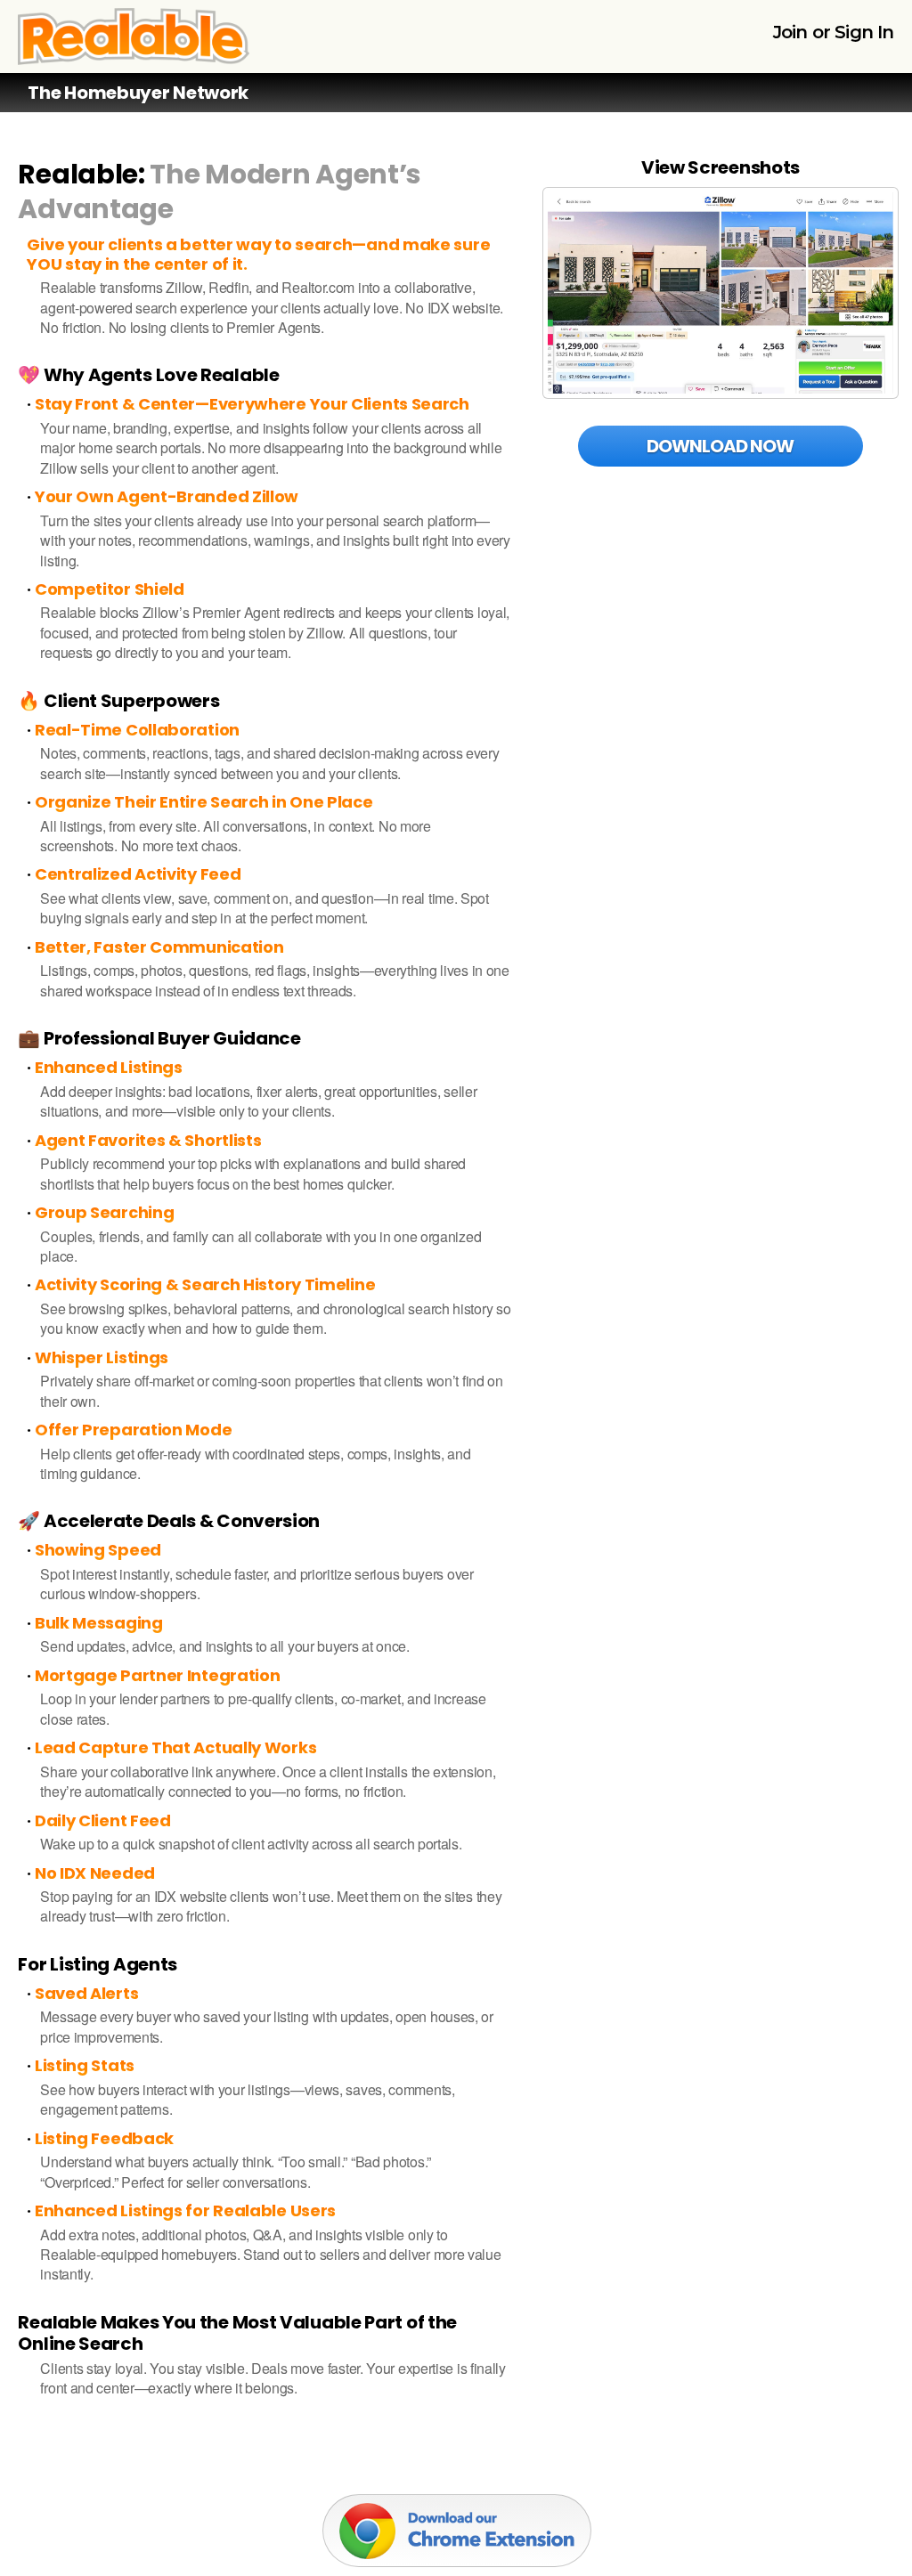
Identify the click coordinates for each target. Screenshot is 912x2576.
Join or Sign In (834, 32)
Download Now (720, 446)
